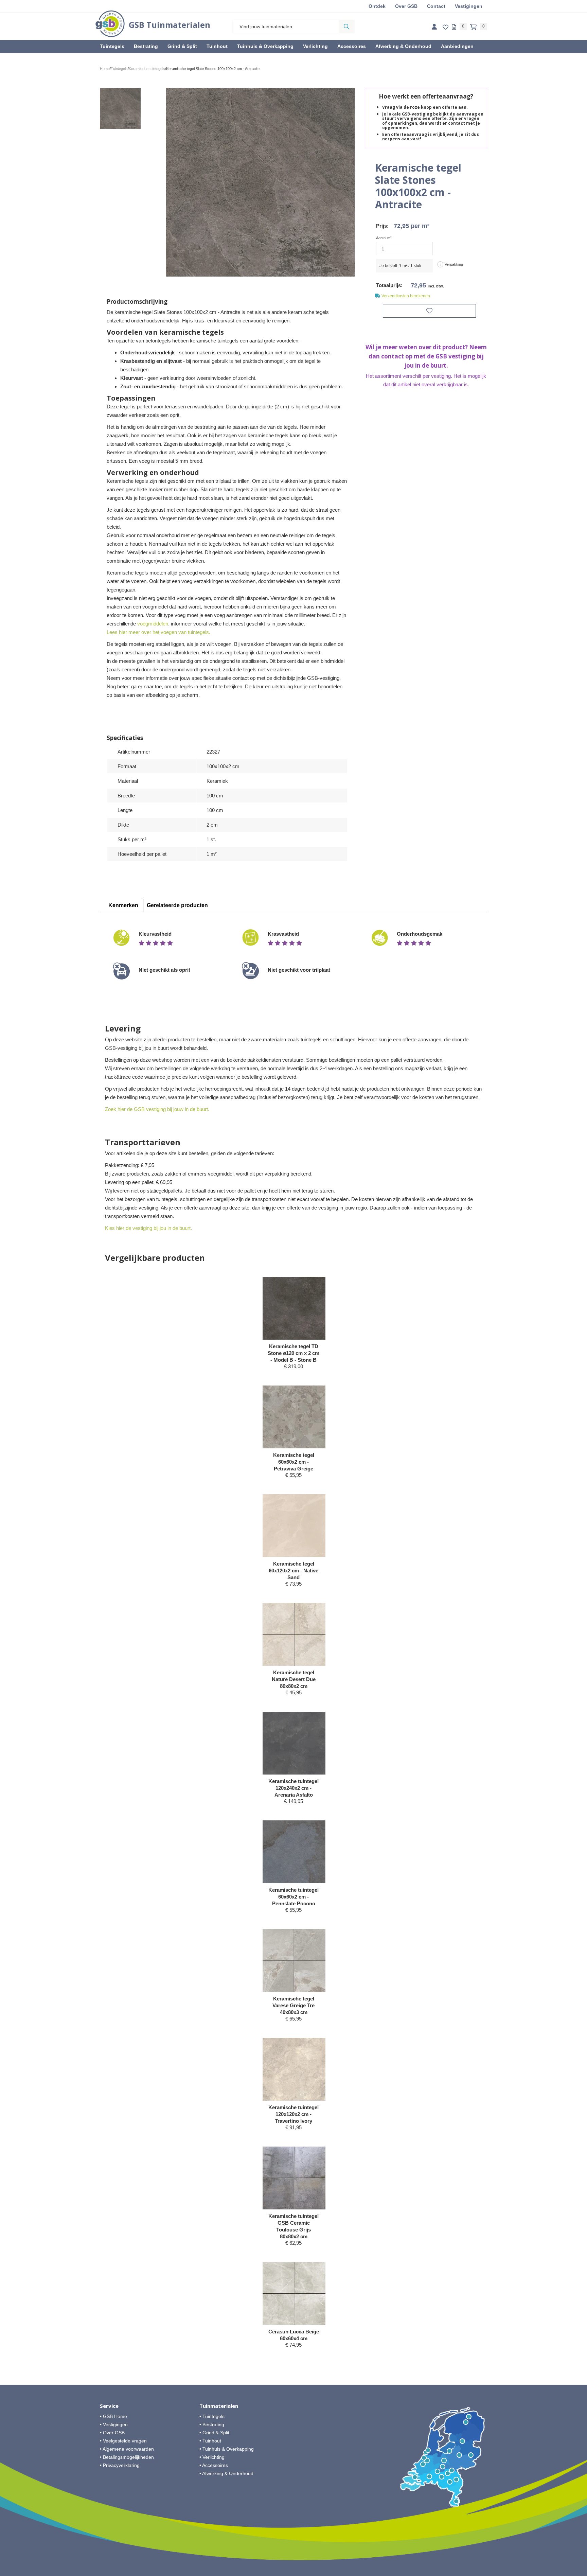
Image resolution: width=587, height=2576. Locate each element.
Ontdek (377, 6)
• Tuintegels (212, 2416)
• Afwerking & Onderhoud (226, 2473)
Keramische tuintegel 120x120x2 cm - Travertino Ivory (293, 2114)
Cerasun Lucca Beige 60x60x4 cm (294, 2335)
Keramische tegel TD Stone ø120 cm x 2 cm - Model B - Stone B (293, 1353)
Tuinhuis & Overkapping (265, 46)
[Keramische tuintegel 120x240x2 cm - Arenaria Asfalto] (294, 1743)
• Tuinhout (210, 2441)
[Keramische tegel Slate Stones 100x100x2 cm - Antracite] (260, 182)
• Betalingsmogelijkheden (127, 2457)
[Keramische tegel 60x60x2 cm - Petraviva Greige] (294, 1417)
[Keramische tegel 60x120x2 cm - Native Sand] (294, 1526)
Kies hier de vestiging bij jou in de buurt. (148, 1228)
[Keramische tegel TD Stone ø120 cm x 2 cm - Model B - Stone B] (294, 1308)
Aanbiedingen (457, 46)
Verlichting (315, 46)
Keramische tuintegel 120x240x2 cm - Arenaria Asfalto (293, 1788)
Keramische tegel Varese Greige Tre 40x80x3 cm (293, 2005)
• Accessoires (214, 2465)
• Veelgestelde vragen (123, 2441)
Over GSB (406, 6)
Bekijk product (293, 1379)
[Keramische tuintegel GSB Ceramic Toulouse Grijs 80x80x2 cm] (294, 2178)
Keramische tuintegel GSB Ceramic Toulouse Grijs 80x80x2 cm (293, 2226)
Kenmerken (123, 905)
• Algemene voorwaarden (127, 2449)
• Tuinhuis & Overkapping (227, 2449)
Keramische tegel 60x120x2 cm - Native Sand (293, 1571)
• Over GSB (112, 2433)
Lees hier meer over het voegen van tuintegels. (158, 632)
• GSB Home (113, 2416)
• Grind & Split (214, 2433)
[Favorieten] (446, 27)
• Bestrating (212, 2424)
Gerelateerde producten (177, 905)
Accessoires (352, 46)
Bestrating (146, 46)
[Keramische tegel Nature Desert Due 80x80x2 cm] (294, 1634)
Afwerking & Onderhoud (403, 46)
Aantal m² (384, 238)
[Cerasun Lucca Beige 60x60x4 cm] (294, 2293)
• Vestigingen (114, 2424)
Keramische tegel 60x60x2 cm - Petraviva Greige (294, 1462)
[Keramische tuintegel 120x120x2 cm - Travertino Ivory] (294, 2069)
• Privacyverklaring (120, 2465)
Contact (436, 6)
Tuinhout (217, 46)
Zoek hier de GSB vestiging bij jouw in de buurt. (157, 1109)
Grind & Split (182, 46)
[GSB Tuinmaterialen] (110, 24)
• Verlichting (212, 2457)
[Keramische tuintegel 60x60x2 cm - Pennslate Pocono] (294, 1852)
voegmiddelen (153, 624)
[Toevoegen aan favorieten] (429, 311)
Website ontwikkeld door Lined (294, 2573)
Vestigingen (469, 6)
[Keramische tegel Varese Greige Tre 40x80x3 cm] (294, 1961)
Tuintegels (112, 46)
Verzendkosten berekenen (406, 296)
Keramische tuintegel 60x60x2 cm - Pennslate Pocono (293, 1897)
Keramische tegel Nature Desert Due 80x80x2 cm (294, 1679)
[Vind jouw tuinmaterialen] (346, 27)
